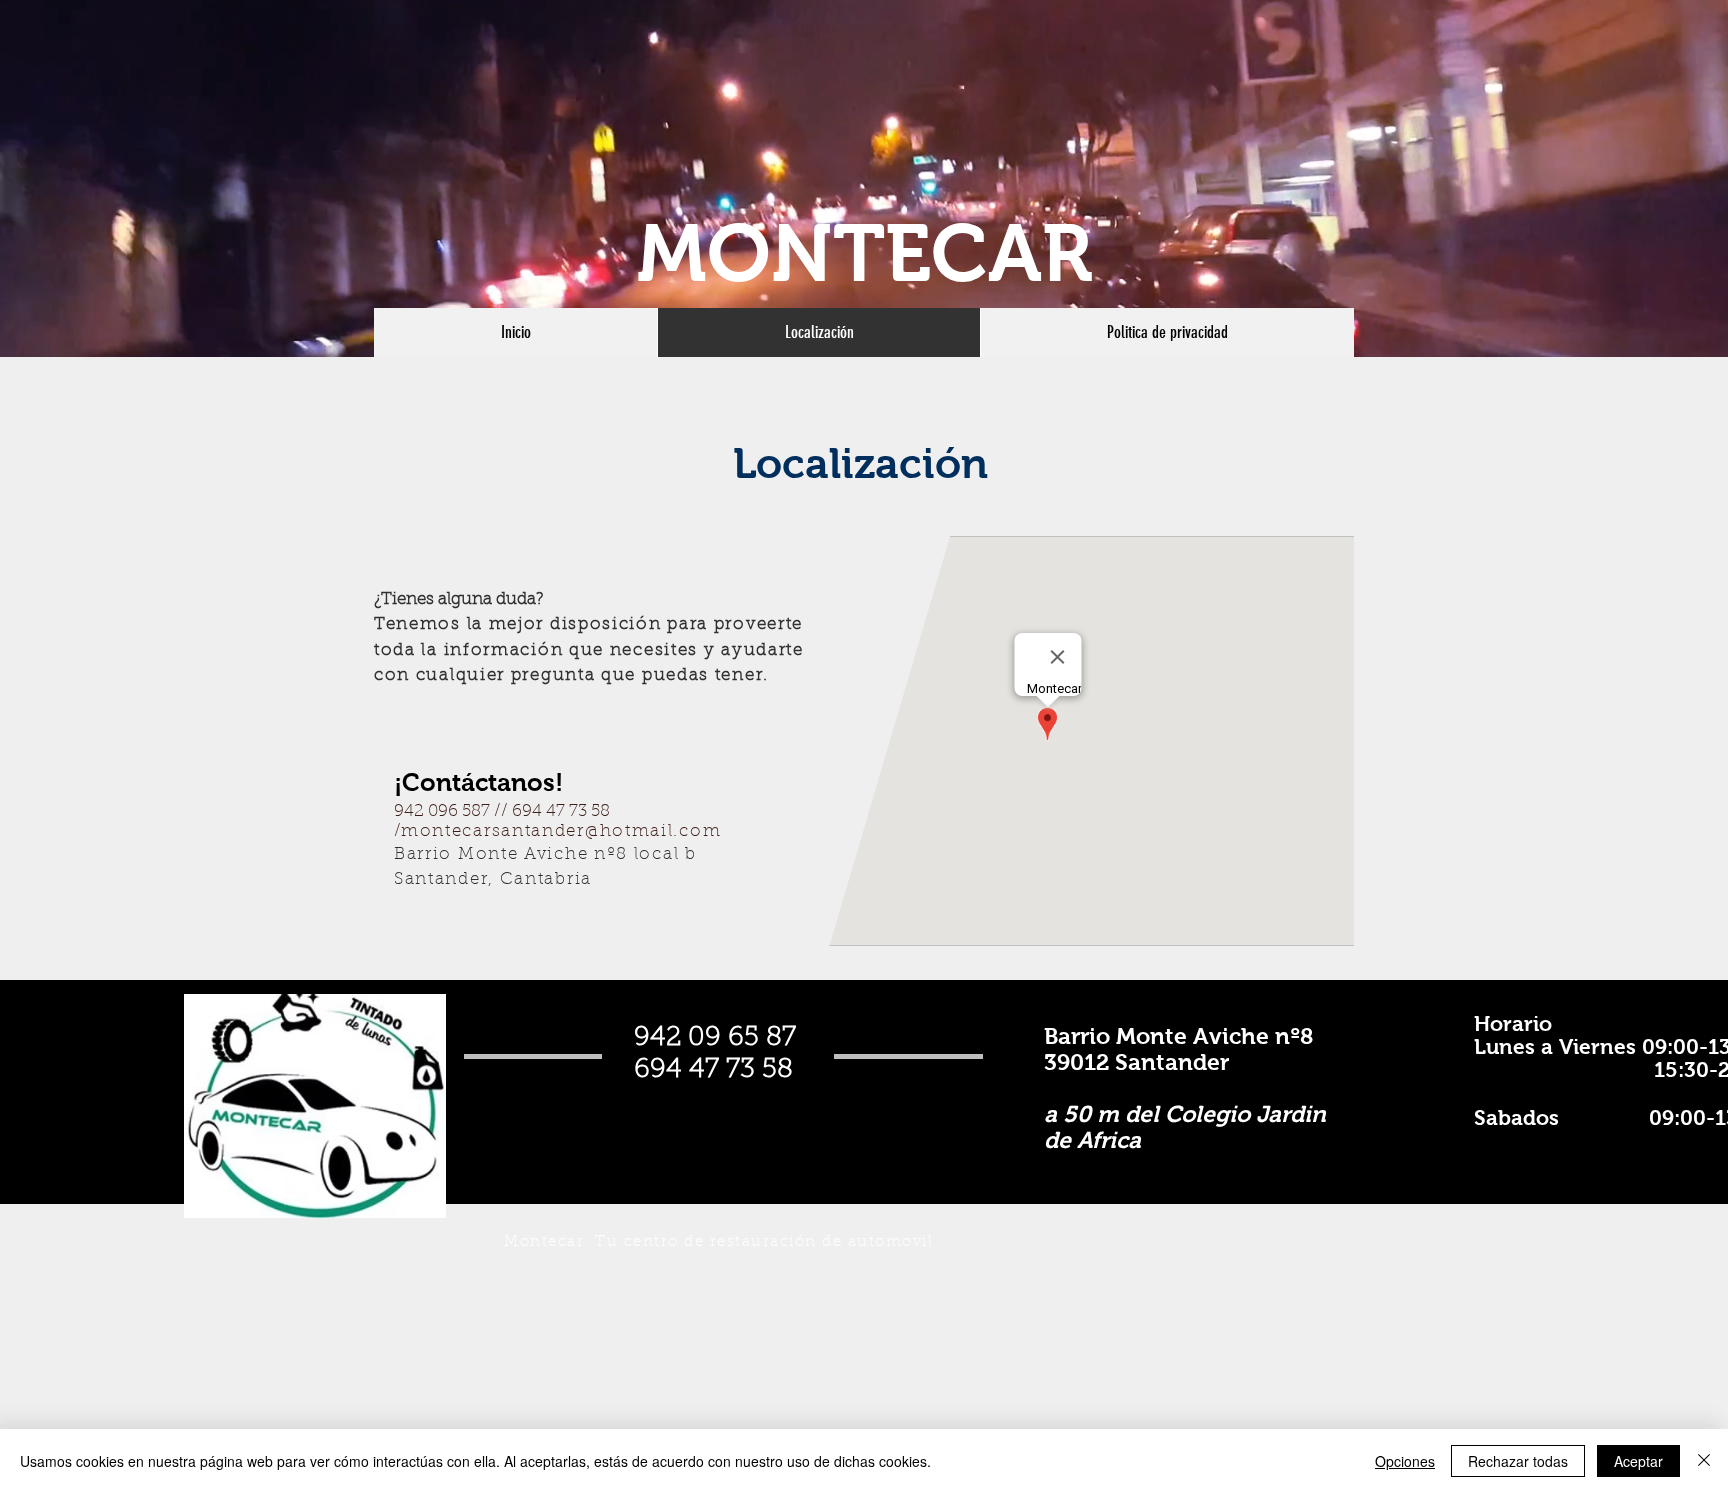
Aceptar (1638, 1461)
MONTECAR (865, 253)
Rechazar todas (1518, 1461)
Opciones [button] (1405, 1461)
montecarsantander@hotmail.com (561, 831)
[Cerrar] (1704, 1461)
